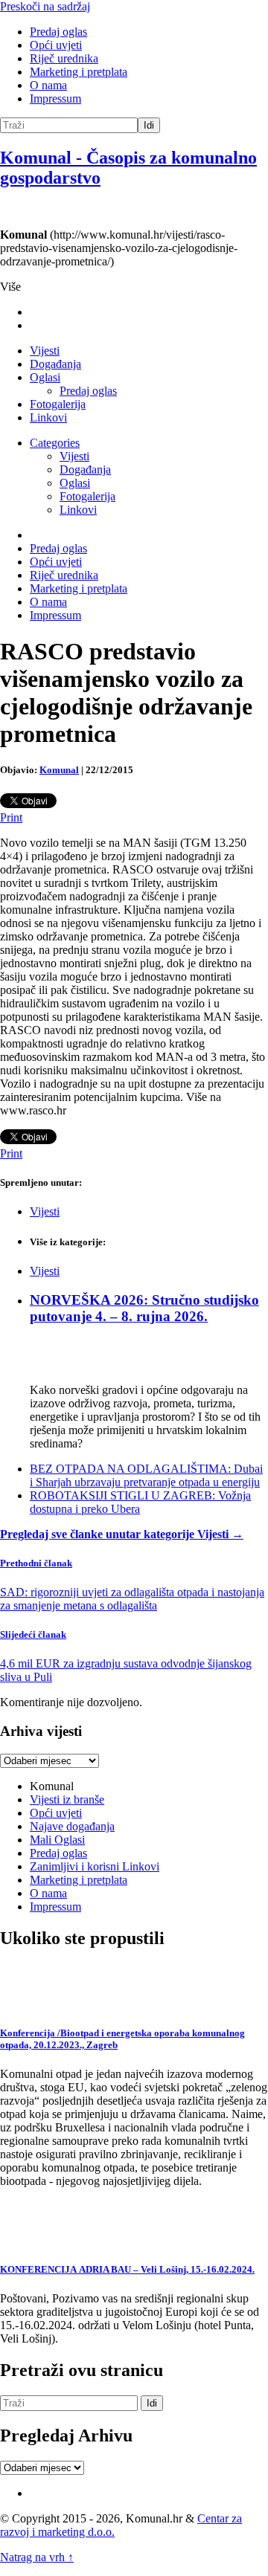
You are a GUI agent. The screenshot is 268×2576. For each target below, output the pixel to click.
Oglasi (45, 377)
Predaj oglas (58, 32)
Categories (55, 443)
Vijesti (45, 351)
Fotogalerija (58, 404)
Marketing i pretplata (79, 72)
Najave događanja (72, 1826)
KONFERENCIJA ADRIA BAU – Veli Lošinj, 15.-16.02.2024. (127, 2269)
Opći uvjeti (56, 45)
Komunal (59, 770)
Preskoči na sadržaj (45, 6)
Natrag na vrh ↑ (37, 2557)
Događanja (55, 364)
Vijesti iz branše (67, 1799)
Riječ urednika (64, 58)
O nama (48, 85)
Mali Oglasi (57, 1840)
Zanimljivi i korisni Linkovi (95, 1866)
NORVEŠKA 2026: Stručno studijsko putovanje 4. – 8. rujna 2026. (144, 1308)
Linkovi (48, 417)
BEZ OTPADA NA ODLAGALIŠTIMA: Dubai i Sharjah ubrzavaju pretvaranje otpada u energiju (146, 1475)
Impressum (55, 99)
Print (11, 817)
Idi (149, 125)
